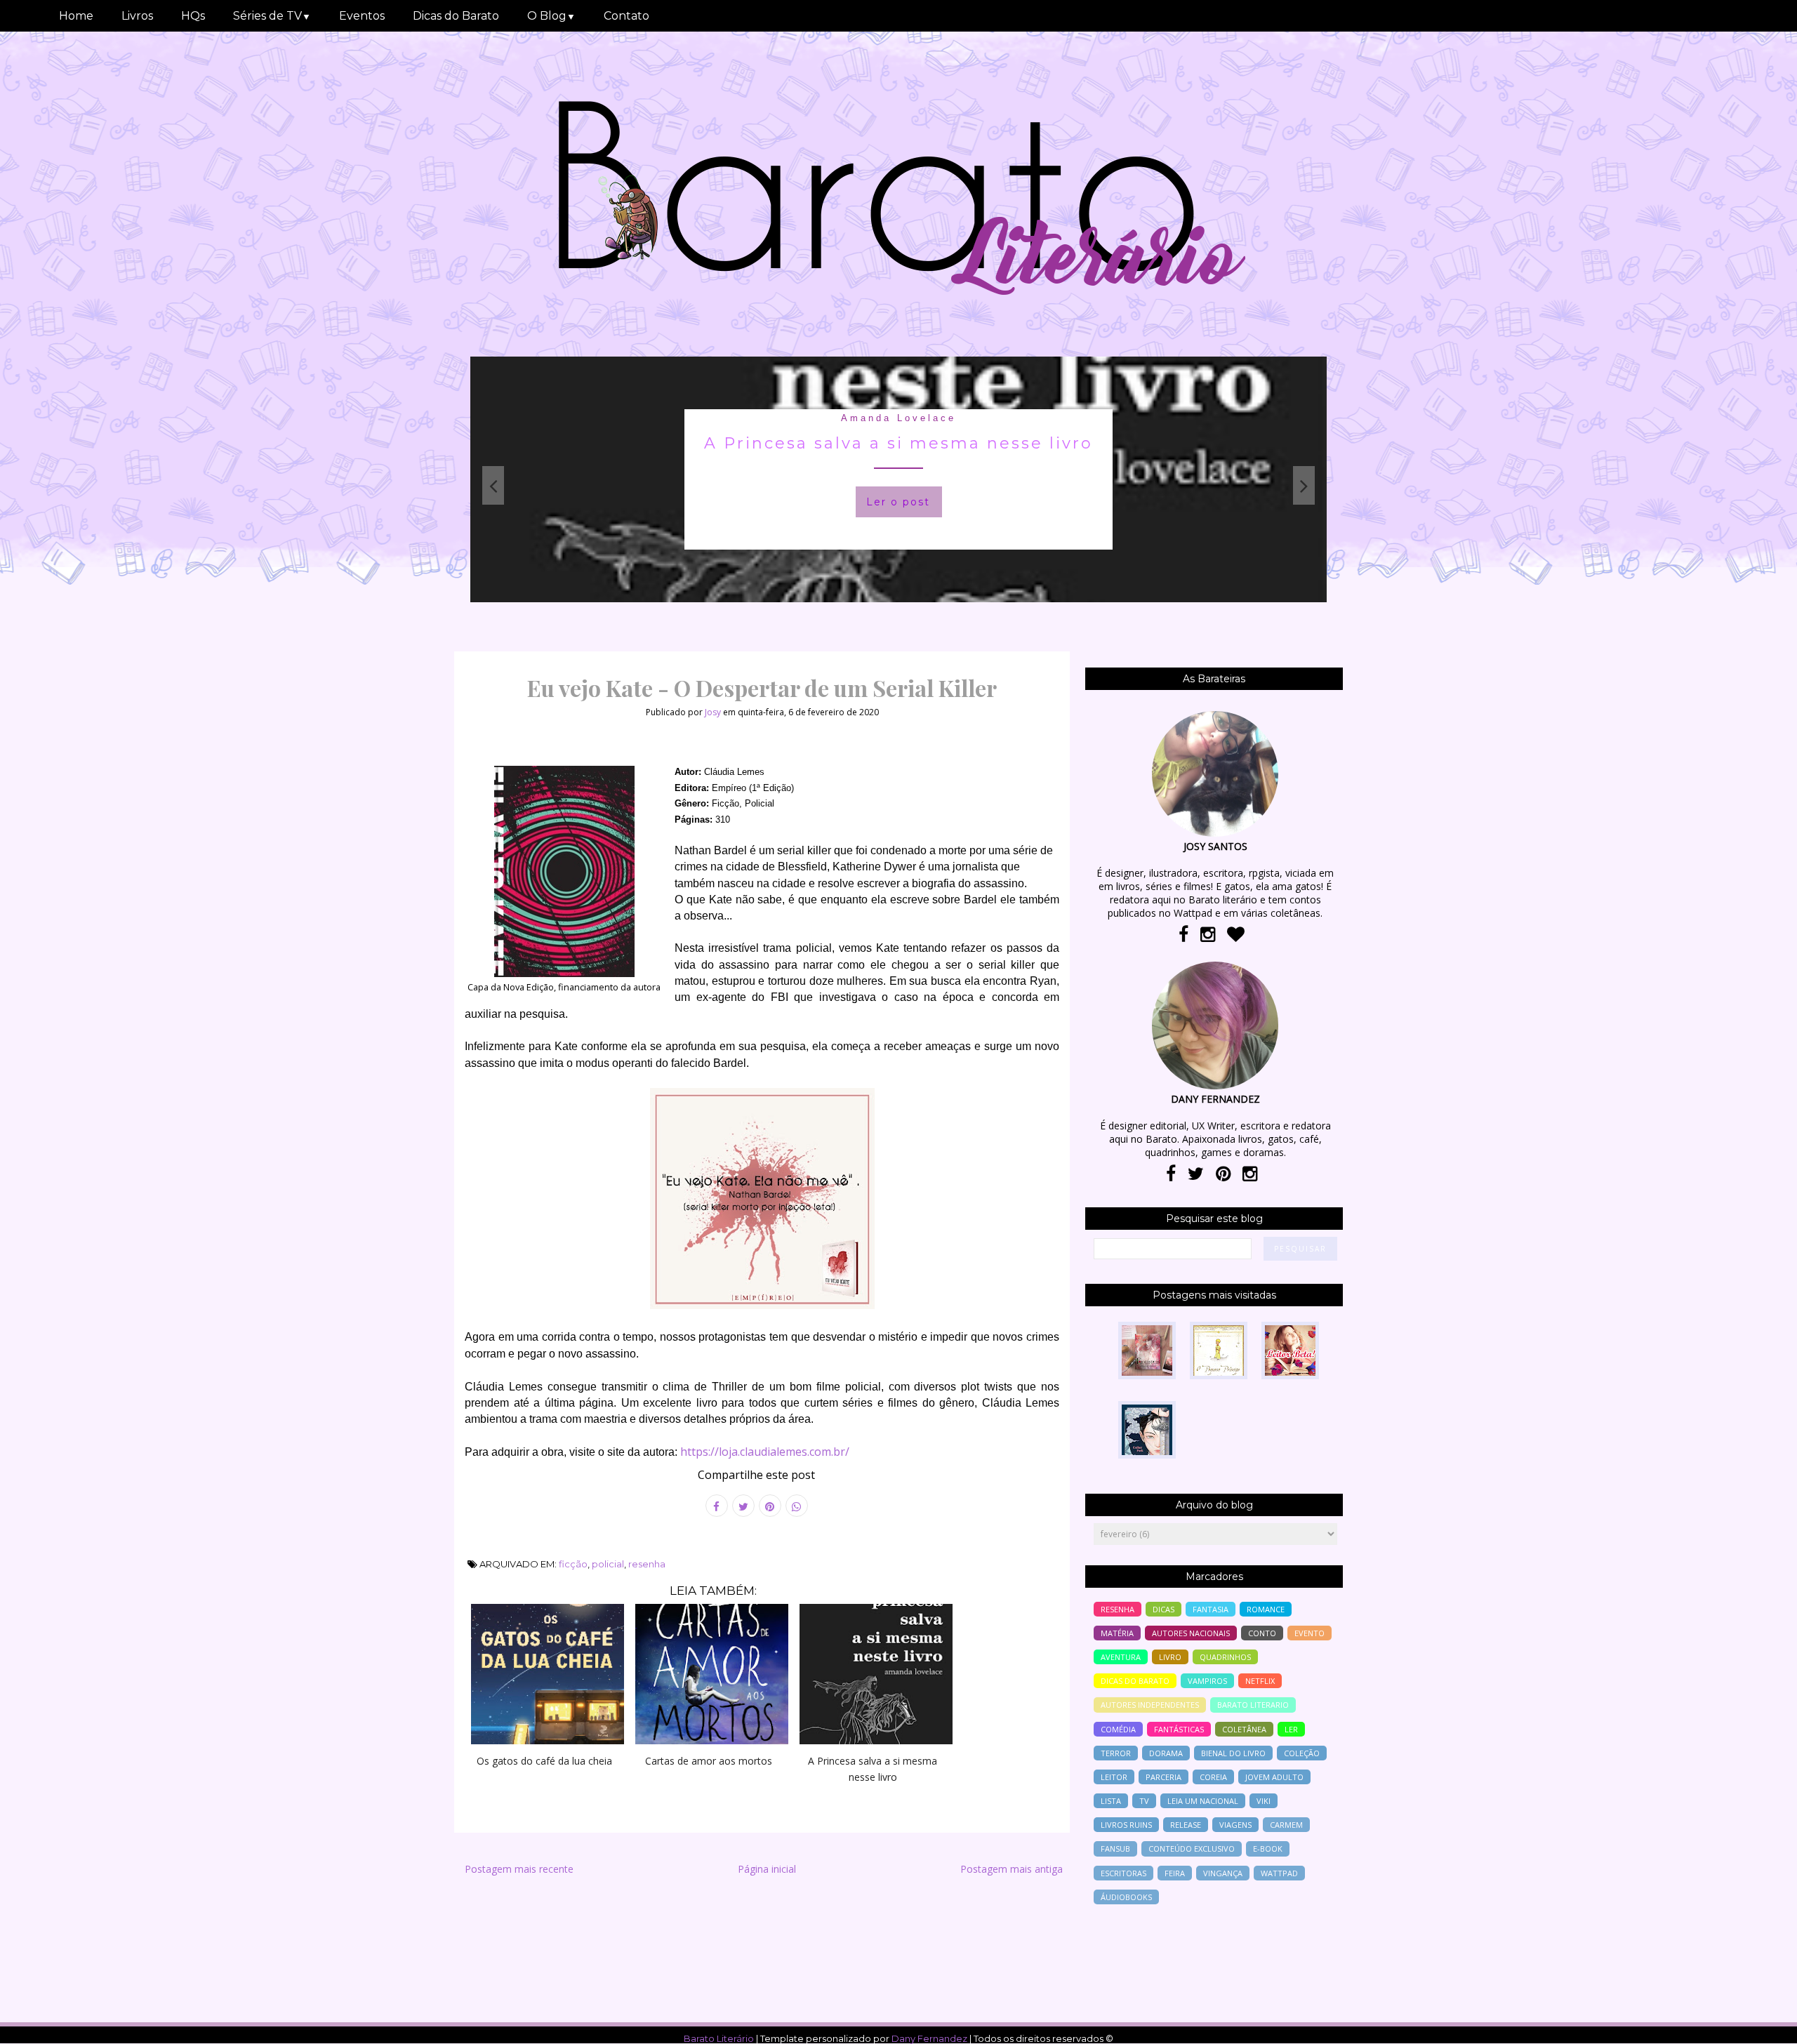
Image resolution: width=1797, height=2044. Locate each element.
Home (76, 16)
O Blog (551, 16)
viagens (1235, 1825)
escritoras (1123, 1873)
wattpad (1279, 1873)
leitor (1114, 1777)
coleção (1302, 1753)
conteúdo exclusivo (1192, 1849)
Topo (1762, 2024)
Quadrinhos (1225, 1657)
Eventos (362, 16)
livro (1170, 1657)
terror (1116, 1753)
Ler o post (898, 502)
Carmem (1286, 1825)
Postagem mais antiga (1012, 1869)
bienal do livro (1233, 1753)
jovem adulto (1274, 1777)
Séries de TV (272, 16)
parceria (1163, 1777)
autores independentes (1150, 1705)
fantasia (898, 418)
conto (1262, 1633)
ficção (573, 1564)
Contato (626, 16)
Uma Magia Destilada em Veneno (898, 443)
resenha (647, 1564)
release (1186, 1825)
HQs (193, 16)
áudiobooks (1126, 1897)
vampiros (1207, 1681)
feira (1175, 1873)
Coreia (1213, 1777)
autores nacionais (1191, 1633)
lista (1111, 1801)
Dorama (1166, 1753)
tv (1144, 1801)
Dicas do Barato (456, 16)
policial (608, 1564)
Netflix (1260, 1681)
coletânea (1244, 1729)
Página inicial (767, 1869)
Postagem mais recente (519, 1869)
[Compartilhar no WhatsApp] (797, 1506)
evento (1309, 1633)
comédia (1118, 1729)
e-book (1268, 1849)
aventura (1121, 1657)
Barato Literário (719, 2038)
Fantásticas (1179, 1729)
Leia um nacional (1203, 1801)
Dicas (1163, 1609)
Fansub (1115, 1849)
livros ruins (1126, 1825)
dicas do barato (1135, 1681)
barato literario (1253, 1705)
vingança (1223, 1873)
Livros (137, 16)
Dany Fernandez (929, 2038)
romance (1266, 1609)
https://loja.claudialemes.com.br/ (765, 1452)
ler (1291, 1729)
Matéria (1117, 1633)
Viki (1264, 1801)
